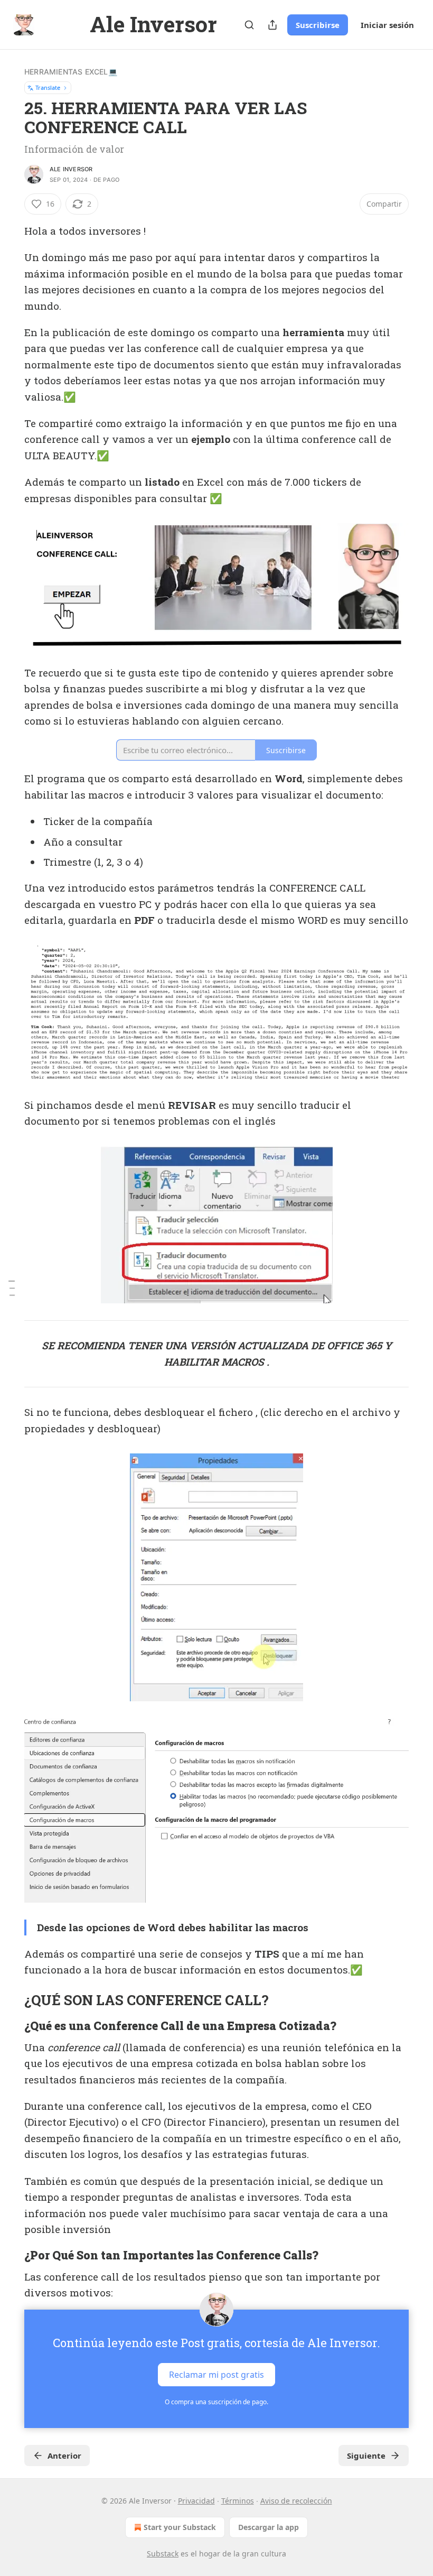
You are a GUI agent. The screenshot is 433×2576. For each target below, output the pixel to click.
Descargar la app (269, 2527)
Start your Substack (180, 2527)
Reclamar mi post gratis (216, 2374)
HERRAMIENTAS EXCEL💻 (71, 72)
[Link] (10, 2000)
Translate (48, 87)
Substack (163, 2554)
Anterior (64, 2455)
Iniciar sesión (387, 25)
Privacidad (196, 2501)
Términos (238, 2501)
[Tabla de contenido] (12, 1288)
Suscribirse (318, 25)
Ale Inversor (71, 169)
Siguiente (366, 2455)
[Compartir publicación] (272, 25)
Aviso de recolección (296, 2501)
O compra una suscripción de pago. (216, 2402)
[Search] (249, 25)
